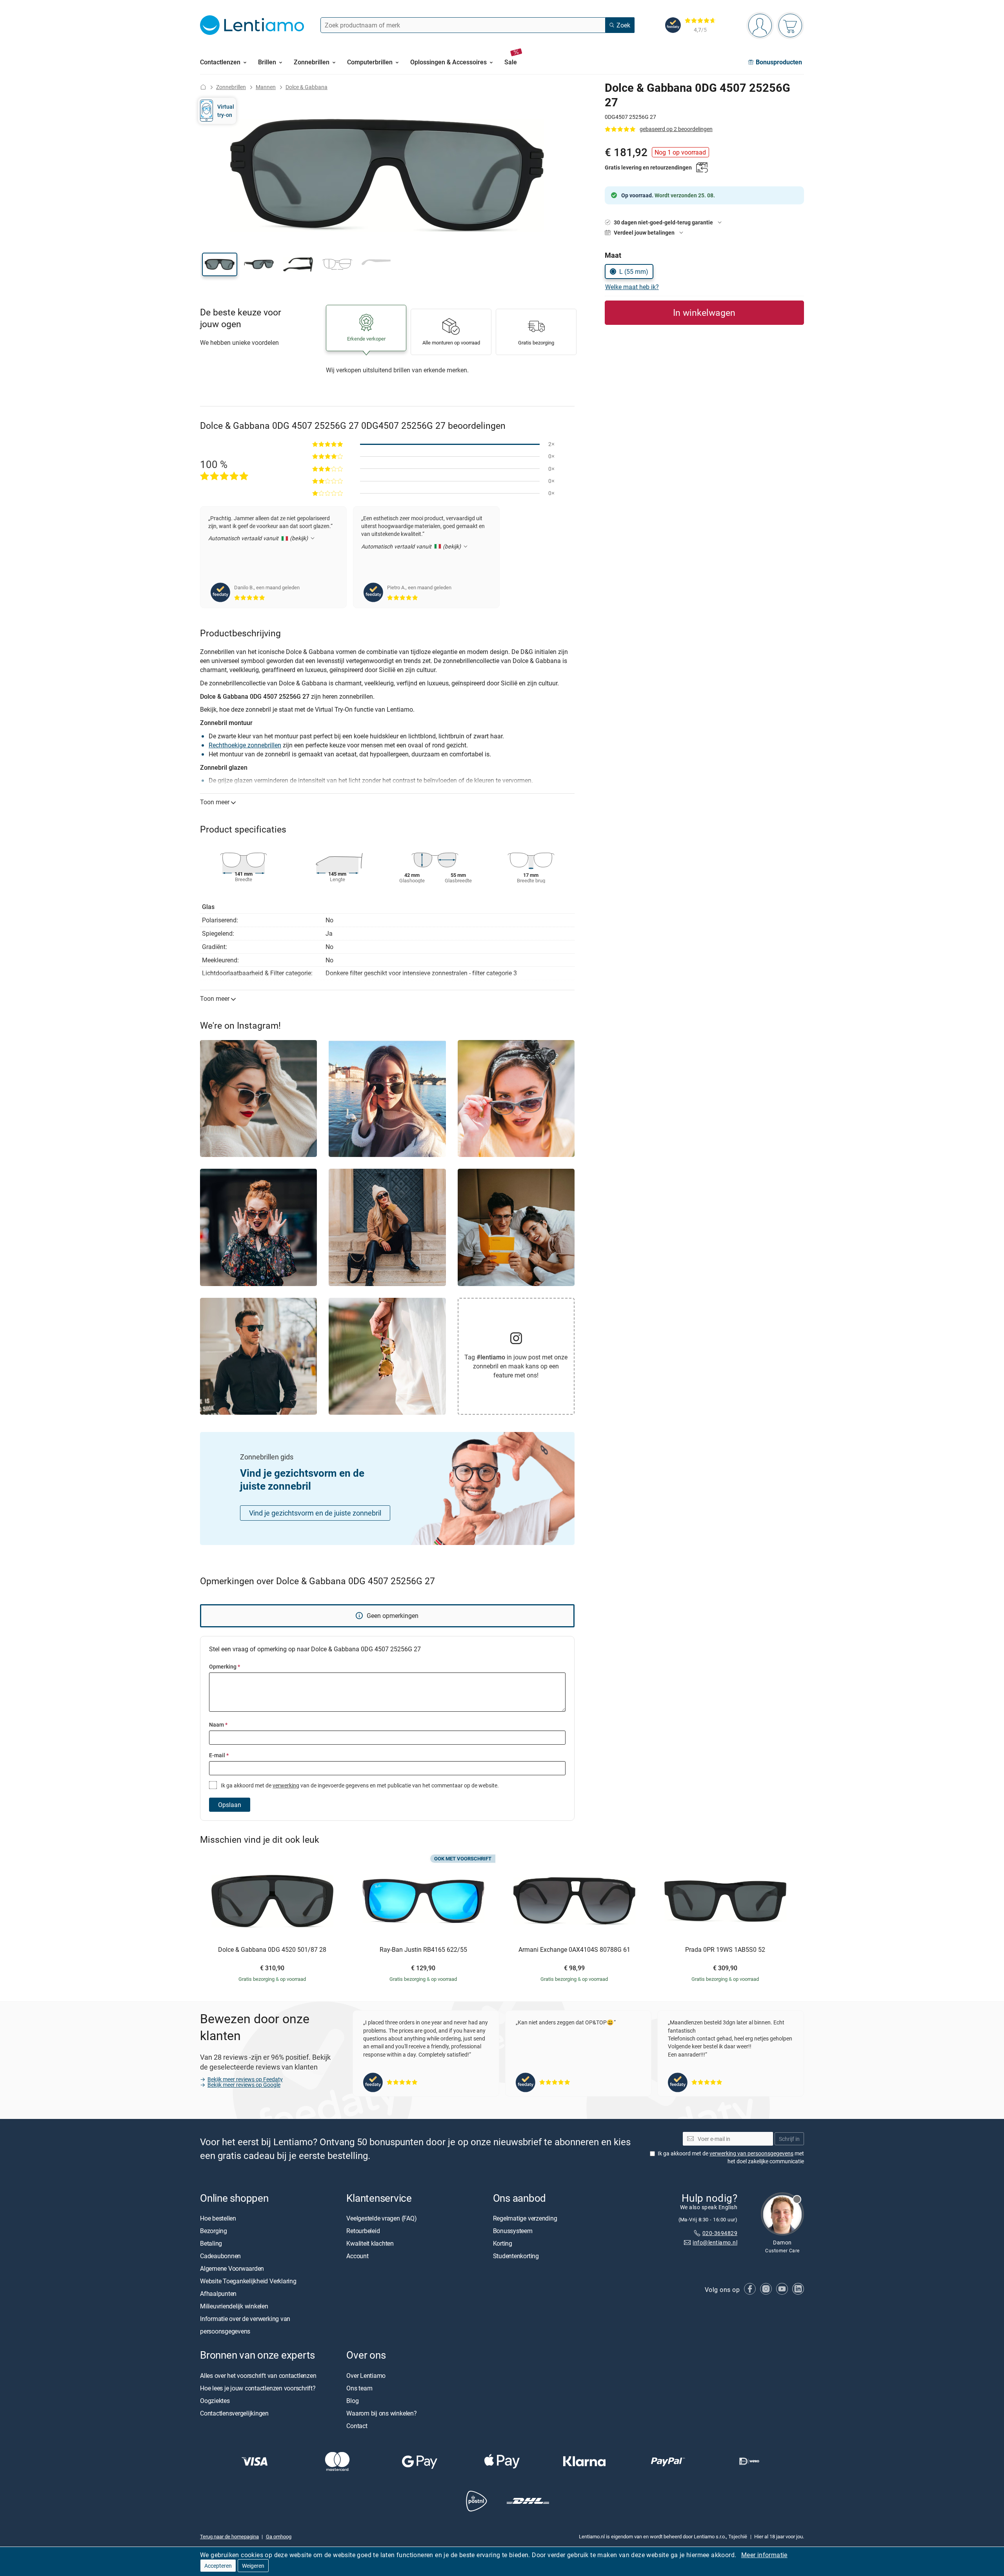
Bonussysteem (513, 2231)
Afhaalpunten (218, 2294)
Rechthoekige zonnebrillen (245, 745)
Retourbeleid (363, 2231)
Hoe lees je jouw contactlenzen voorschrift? (258, 2388)
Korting (503, 2244)
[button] (220, 264)
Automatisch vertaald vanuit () (259, 538)
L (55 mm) (634, 271)
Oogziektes (215, 2401)
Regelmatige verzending (525, 2219)
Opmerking (225, 1666)
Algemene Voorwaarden (232, 2269)
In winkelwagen (704, 312)
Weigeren (253, 2566)
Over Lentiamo (366, 2376)
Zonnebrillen (231, 87)
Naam (218, 1724)
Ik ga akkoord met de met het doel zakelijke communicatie (731, 2158)
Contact (357, 2426)
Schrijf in (789, 2139)
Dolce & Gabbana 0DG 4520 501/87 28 (272, 1950)
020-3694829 (720, 2233)
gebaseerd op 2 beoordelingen (676, 129)
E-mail (219, 1755)
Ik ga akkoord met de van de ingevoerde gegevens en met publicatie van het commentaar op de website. (359, 1785)
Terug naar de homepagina (229, 2537)
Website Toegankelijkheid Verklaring (248, 2281)
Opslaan (230, 1805)
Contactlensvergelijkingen (234, 2413)
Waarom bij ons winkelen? (381, 2413)
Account (357, 2256)
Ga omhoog (279, 2537)
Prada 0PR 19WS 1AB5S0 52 (725, 1950)
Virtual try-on (226, 110)
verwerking (286, 1785)
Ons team (359, 2388)
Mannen (266, 87)
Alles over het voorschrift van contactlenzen (258, 2376)
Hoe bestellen (218, 2219)
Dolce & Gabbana (306, 87)
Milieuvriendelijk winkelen (234, 2306)
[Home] (203, 87)
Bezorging (214, 2231)
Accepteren (218, 2566)
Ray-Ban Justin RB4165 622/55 (423, 1950)
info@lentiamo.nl (715, 2243)
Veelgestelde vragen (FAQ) (381, 2219)
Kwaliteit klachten (370, 2244)
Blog (352, 2401)
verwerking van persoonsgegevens (751, 2154)
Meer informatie (764, 2555)
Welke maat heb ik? (632, 287)
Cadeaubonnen (220, 2256)
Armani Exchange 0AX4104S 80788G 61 (574, 1950)
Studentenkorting (516, 2256)
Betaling (211, 2244)
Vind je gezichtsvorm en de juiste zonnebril (315, 1513)
